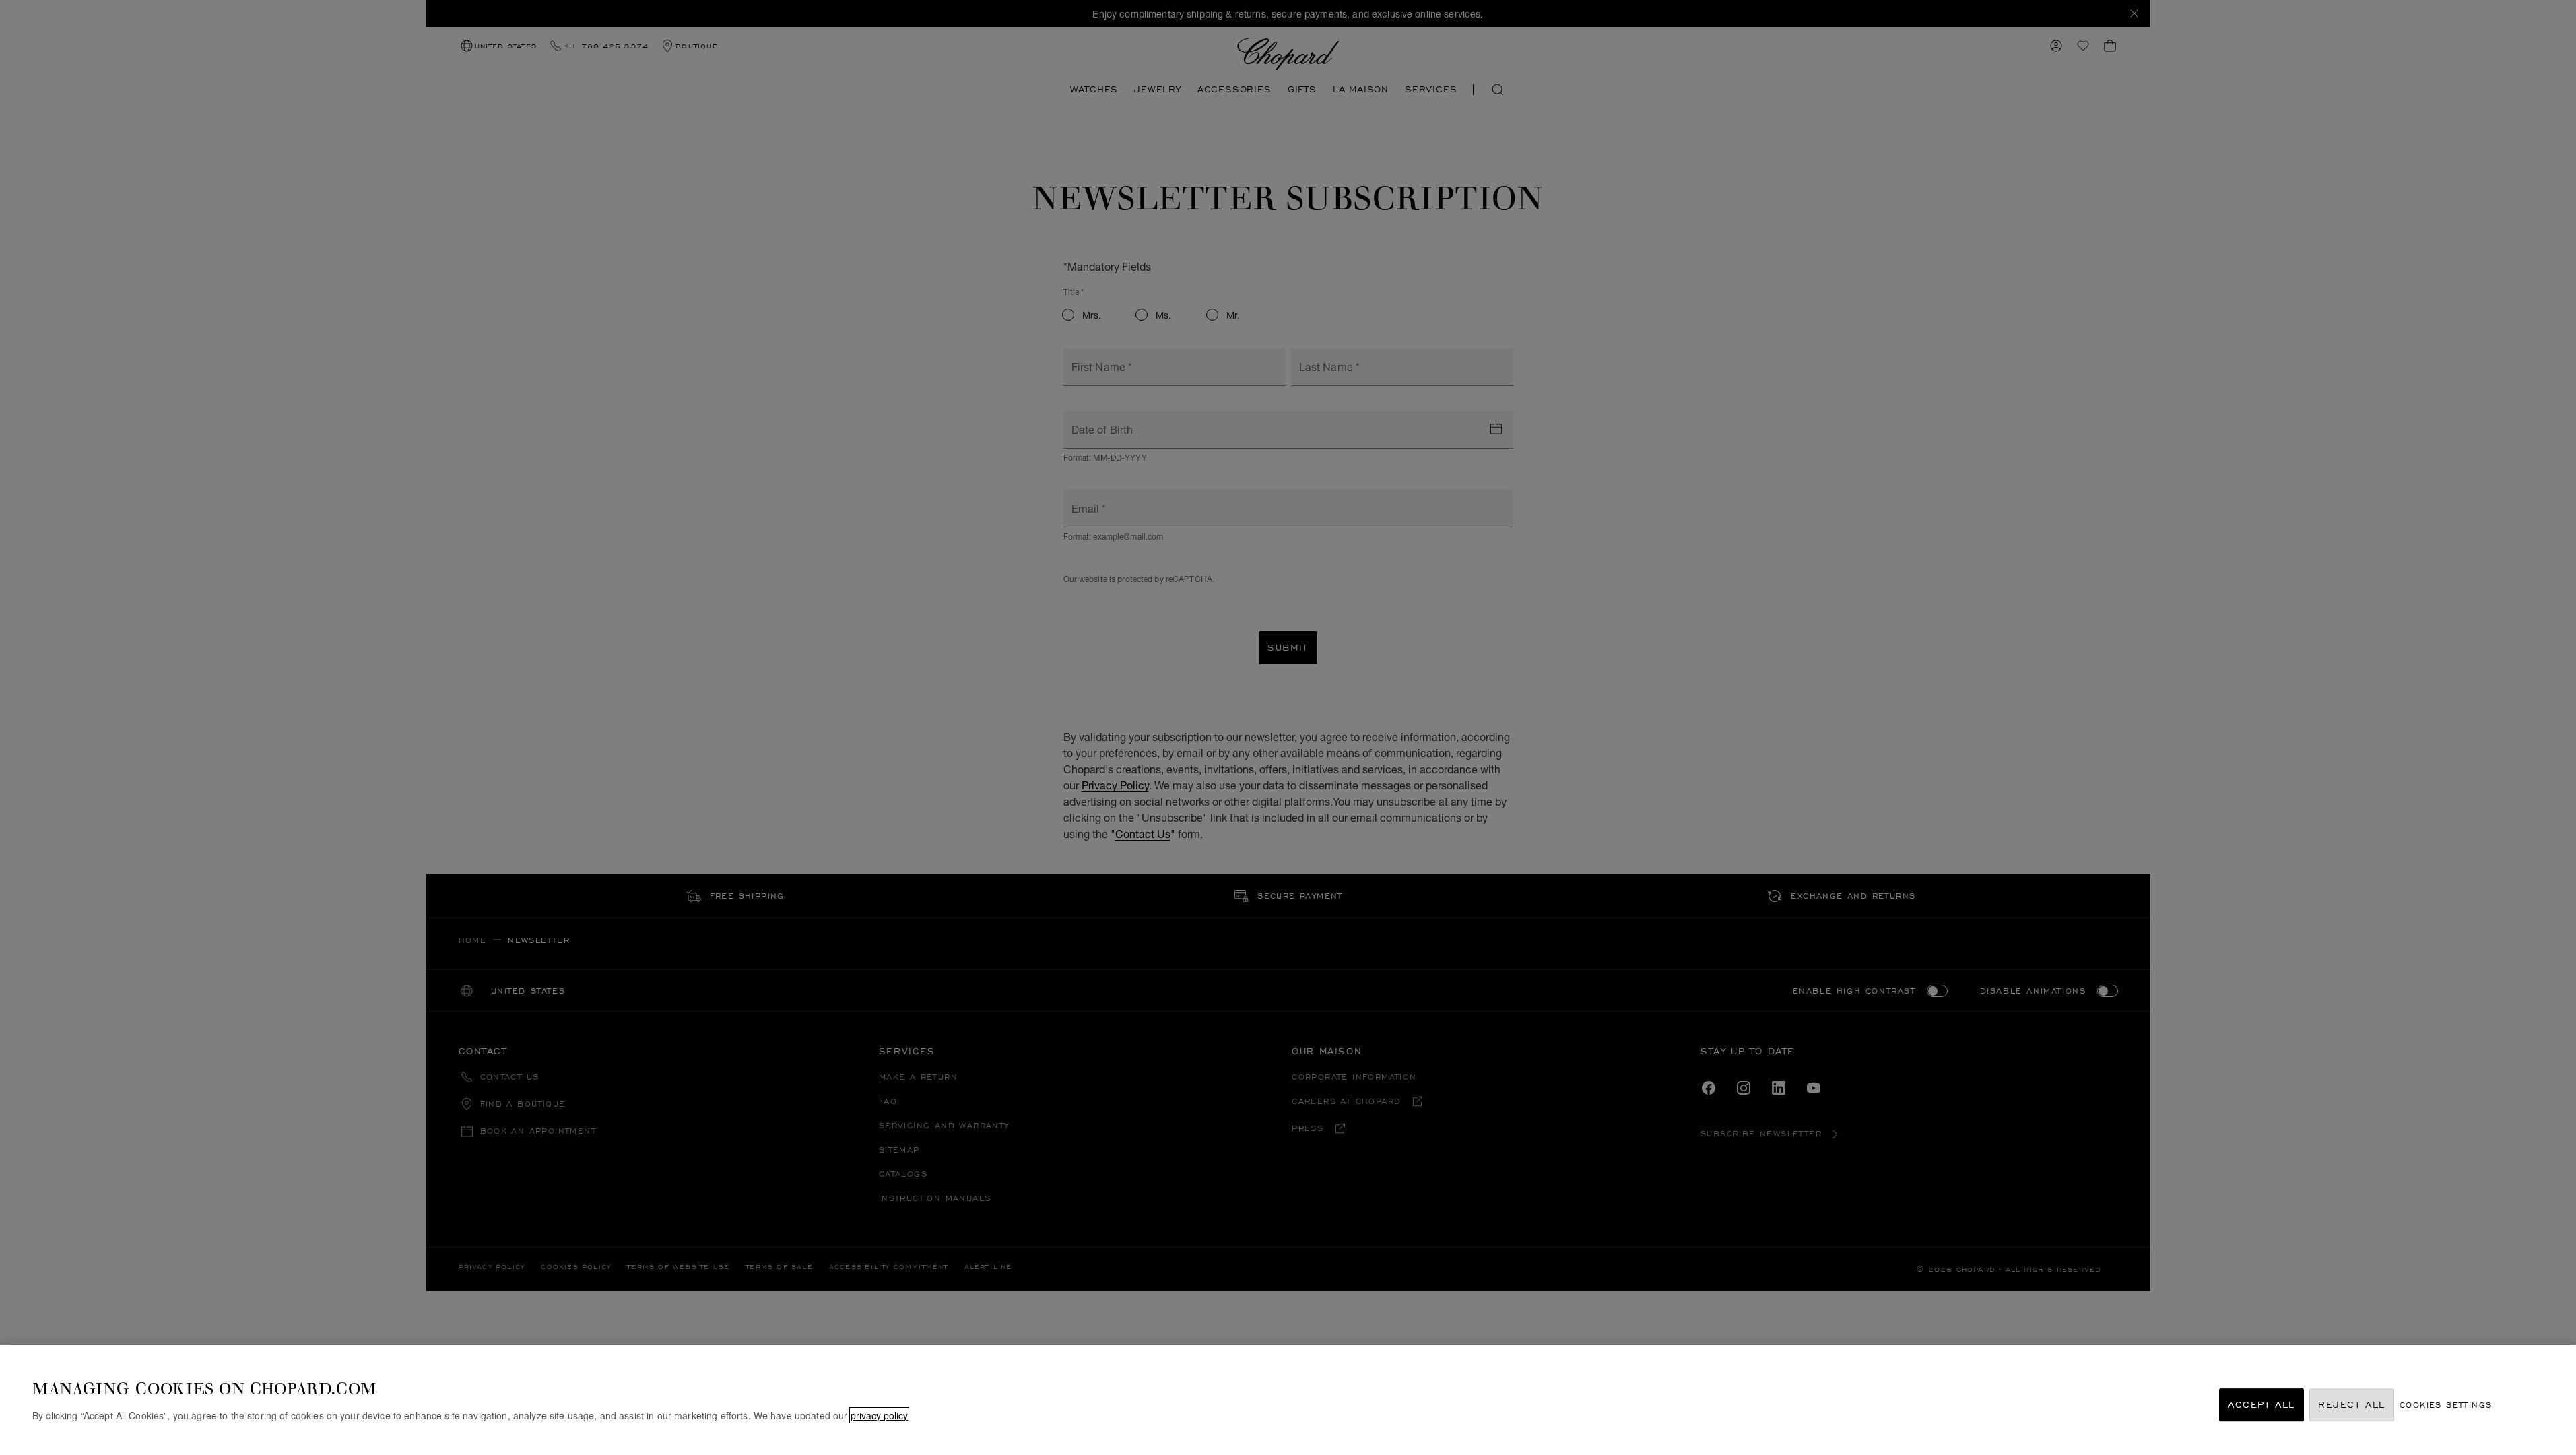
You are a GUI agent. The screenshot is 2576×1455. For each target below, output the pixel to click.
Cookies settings (2446, 1405)
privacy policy (879, 1415)
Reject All (2352, 1405)
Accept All (2261, 1405)
